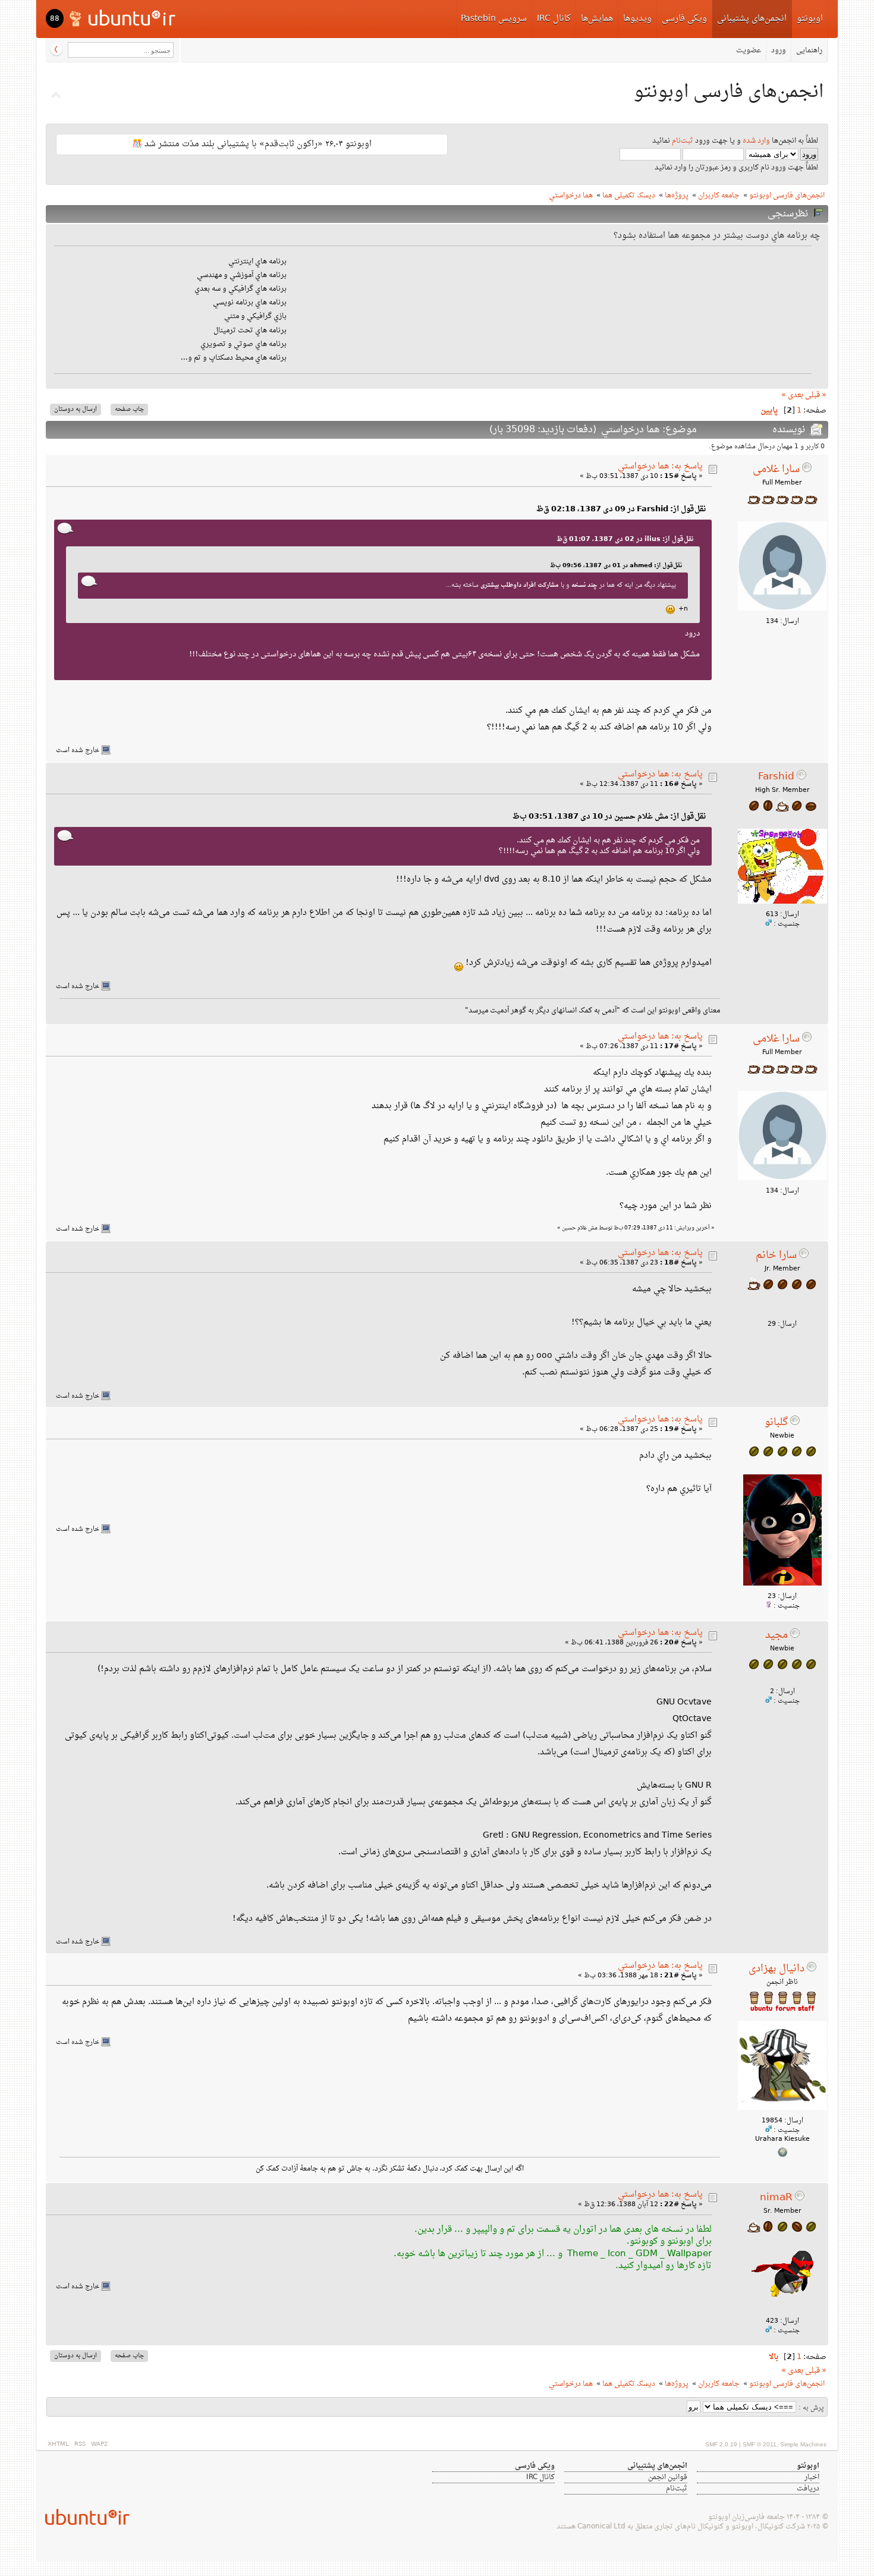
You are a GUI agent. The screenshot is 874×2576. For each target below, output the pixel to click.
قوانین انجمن (668, 2477)
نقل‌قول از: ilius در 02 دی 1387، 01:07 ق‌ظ (625, 539)
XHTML (58, 2444)
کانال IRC (554, 19)
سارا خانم (776, 1256)
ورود (779, 51)
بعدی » (792, 395)
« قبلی (816, 395)
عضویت (749, 51)
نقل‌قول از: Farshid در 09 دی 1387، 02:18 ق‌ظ (621, 509)
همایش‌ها (597, 19)
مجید (776, 1635)
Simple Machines (803, 2444)
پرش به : (811, 2408)
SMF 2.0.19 (721, 2444)
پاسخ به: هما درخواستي (660, 466)
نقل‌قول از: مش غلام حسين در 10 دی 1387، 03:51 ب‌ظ (609, 817)
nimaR (776, 2198)
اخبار (812, 2477)
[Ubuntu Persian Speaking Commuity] (83, 2517)
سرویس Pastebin (494, 19)
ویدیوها (637, 19)
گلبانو (776, 1423)
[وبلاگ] (782, 2155)
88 (55, 19)
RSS (80, 2444)
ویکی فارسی (684, 19)
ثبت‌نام (683, 141)
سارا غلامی (776, 470)
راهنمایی (809, 51)
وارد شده (756, 141)
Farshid (776, 777)
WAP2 (99, 2444)
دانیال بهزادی (776, 1969)
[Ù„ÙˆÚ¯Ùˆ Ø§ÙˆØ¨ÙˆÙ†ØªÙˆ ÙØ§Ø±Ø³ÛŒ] (123, 18)
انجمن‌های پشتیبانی (752, 19)
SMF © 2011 (760, 2444)
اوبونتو (810, 19)
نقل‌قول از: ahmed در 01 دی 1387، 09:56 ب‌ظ (616, 566)
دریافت (808, 2489)
